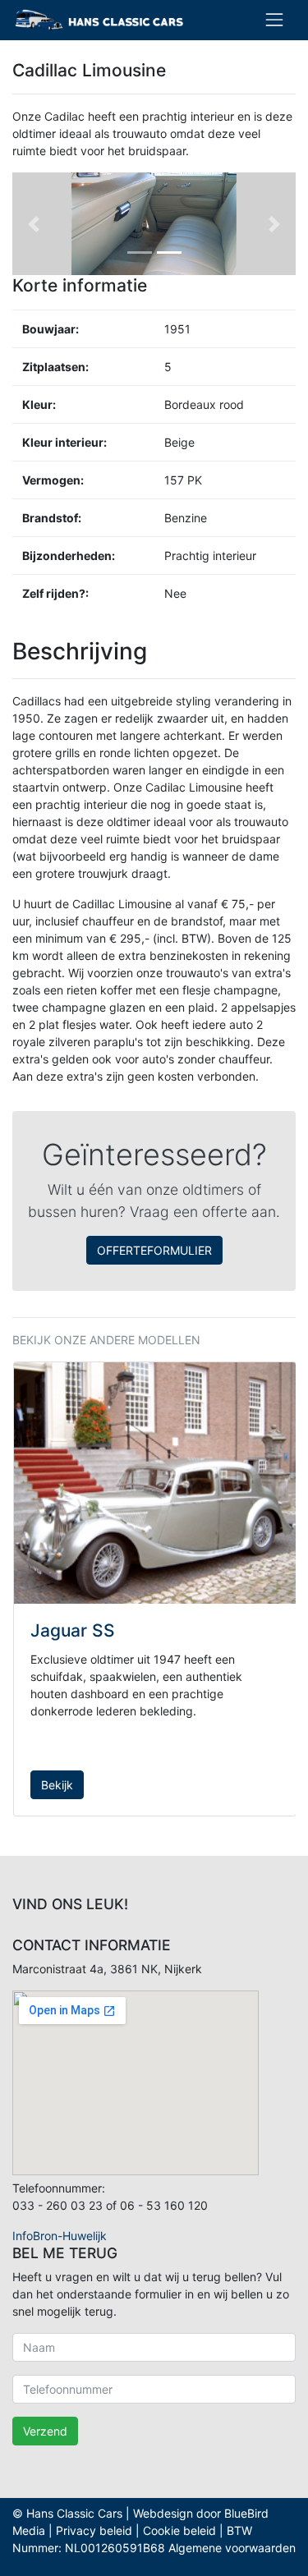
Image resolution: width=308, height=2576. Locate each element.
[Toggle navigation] (274, 20)
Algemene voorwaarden (232, 2548)
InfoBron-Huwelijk (60, 2236)
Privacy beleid (94, 2530)
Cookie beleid (179, 2530)
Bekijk (57, 1785)
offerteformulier (154, 1250)
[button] (34, 224)
